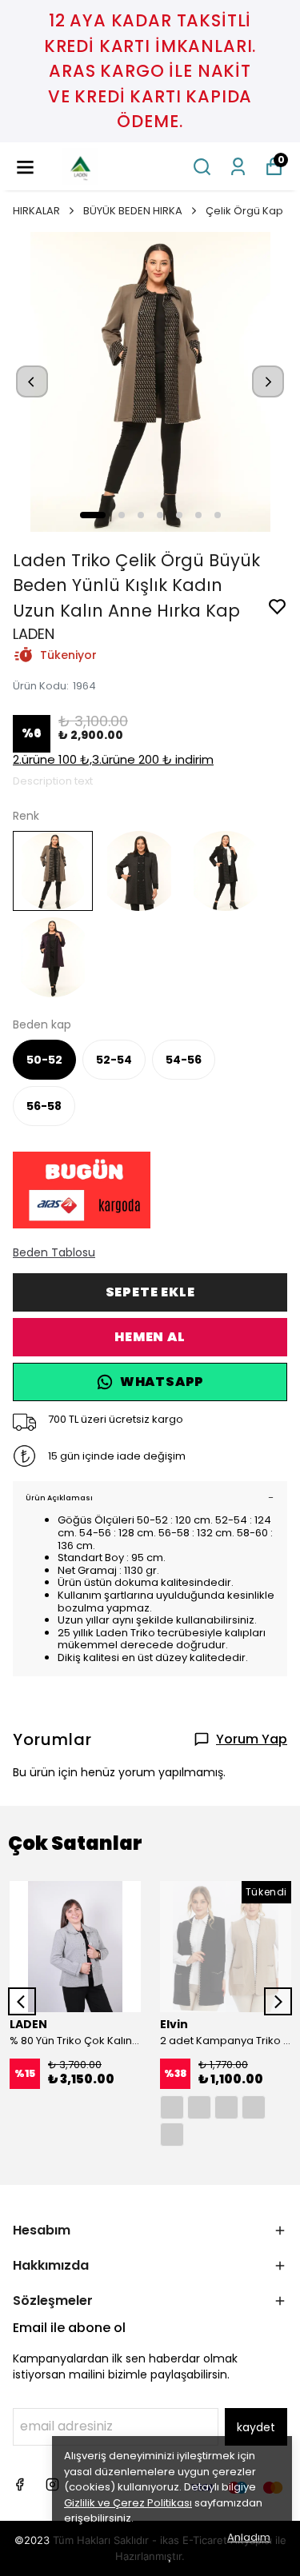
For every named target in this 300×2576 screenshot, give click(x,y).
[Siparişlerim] (238, 167)
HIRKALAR (36, 211)
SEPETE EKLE (150, 1292)
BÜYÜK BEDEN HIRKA (133, 211)
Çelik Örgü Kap (244, 211)
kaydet (256, 2427)
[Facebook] (20, 2484)
